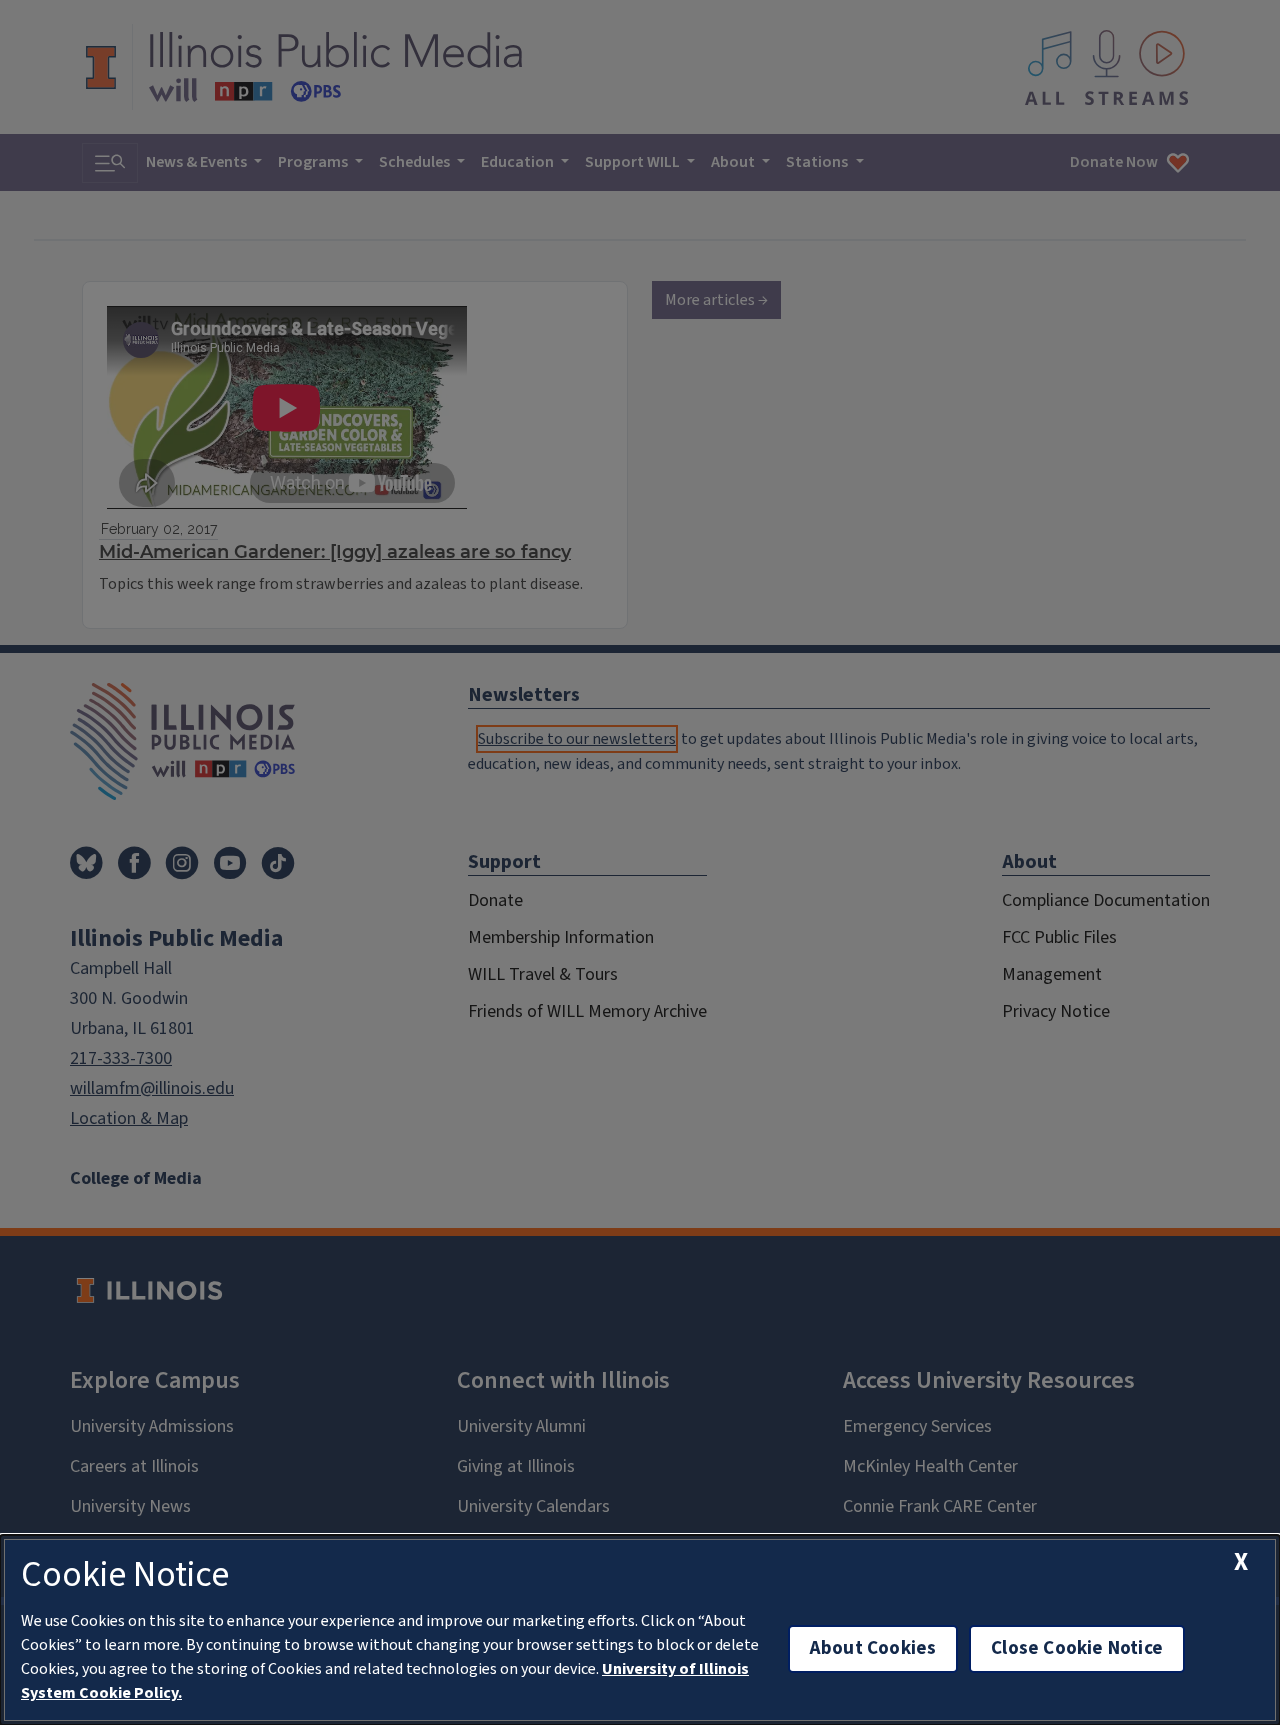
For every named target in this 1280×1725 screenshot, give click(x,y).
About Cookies (873, 1648)
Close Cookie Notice (1077, 1648)
